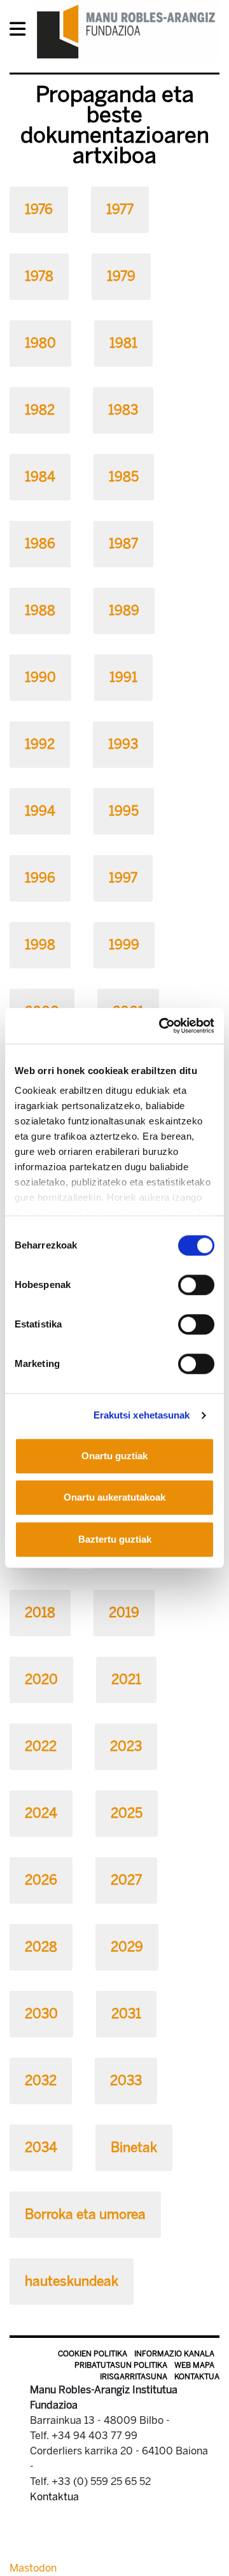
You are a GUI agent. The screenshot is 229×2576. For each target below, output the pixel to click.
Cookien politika (93, 2354)
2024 (41, 1813)
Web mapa (194, 2365)
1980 (40, 343)
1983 (123, 410)
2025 (127, 1813)
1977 (120, 209)
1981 (123, 343)
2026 (41, 1880)
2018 (40, 1612)
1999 (124, 945)
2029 (127, 1947)
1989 (124, 610)
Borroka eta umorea (85, 2214)
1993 (123, 744)
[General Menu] (21, 32)
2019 (124, 1612)
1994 (40, 811)
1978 (39, 276)
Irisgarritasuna (134, 2377)
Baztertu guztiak (115, 1539)
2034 (41, 2147)
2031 (126, 2013)
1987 (123, 543)
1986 (40, 543)
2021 (126, 1679)
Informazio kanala (174, 2354)
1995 (124, 811)
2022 (41, 1746)
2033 (126, 2080)
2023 (126, 1746)
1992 (40, 744)
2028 (41, 1947)
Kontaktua (197, 2377)
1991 (123, 677)
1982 (40, 410)
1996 (40, 878)
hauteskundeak (72, 2281)
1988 (40, 610)
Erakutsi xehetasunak (142, 1415)
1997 (123, 878)
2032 (41, 2080)
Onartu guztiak (114, 1456)
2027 (126, 1880)
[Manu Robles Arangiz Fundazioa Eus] (126, 31)
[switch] (196, 1285)
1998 (40, 945)
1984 (40, 477)
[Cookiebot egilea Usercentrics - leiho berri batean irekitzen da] (162, 1026)
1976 (39, 209)
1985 (124, 477)
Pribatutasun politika (121, 2365)
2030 (41, 2013)
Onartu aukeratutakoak (114, 1497)
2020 (41, 1679)
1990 (40, 677)
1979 (121, 276)
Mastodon (33, 2568)
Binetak (134, 2147)
